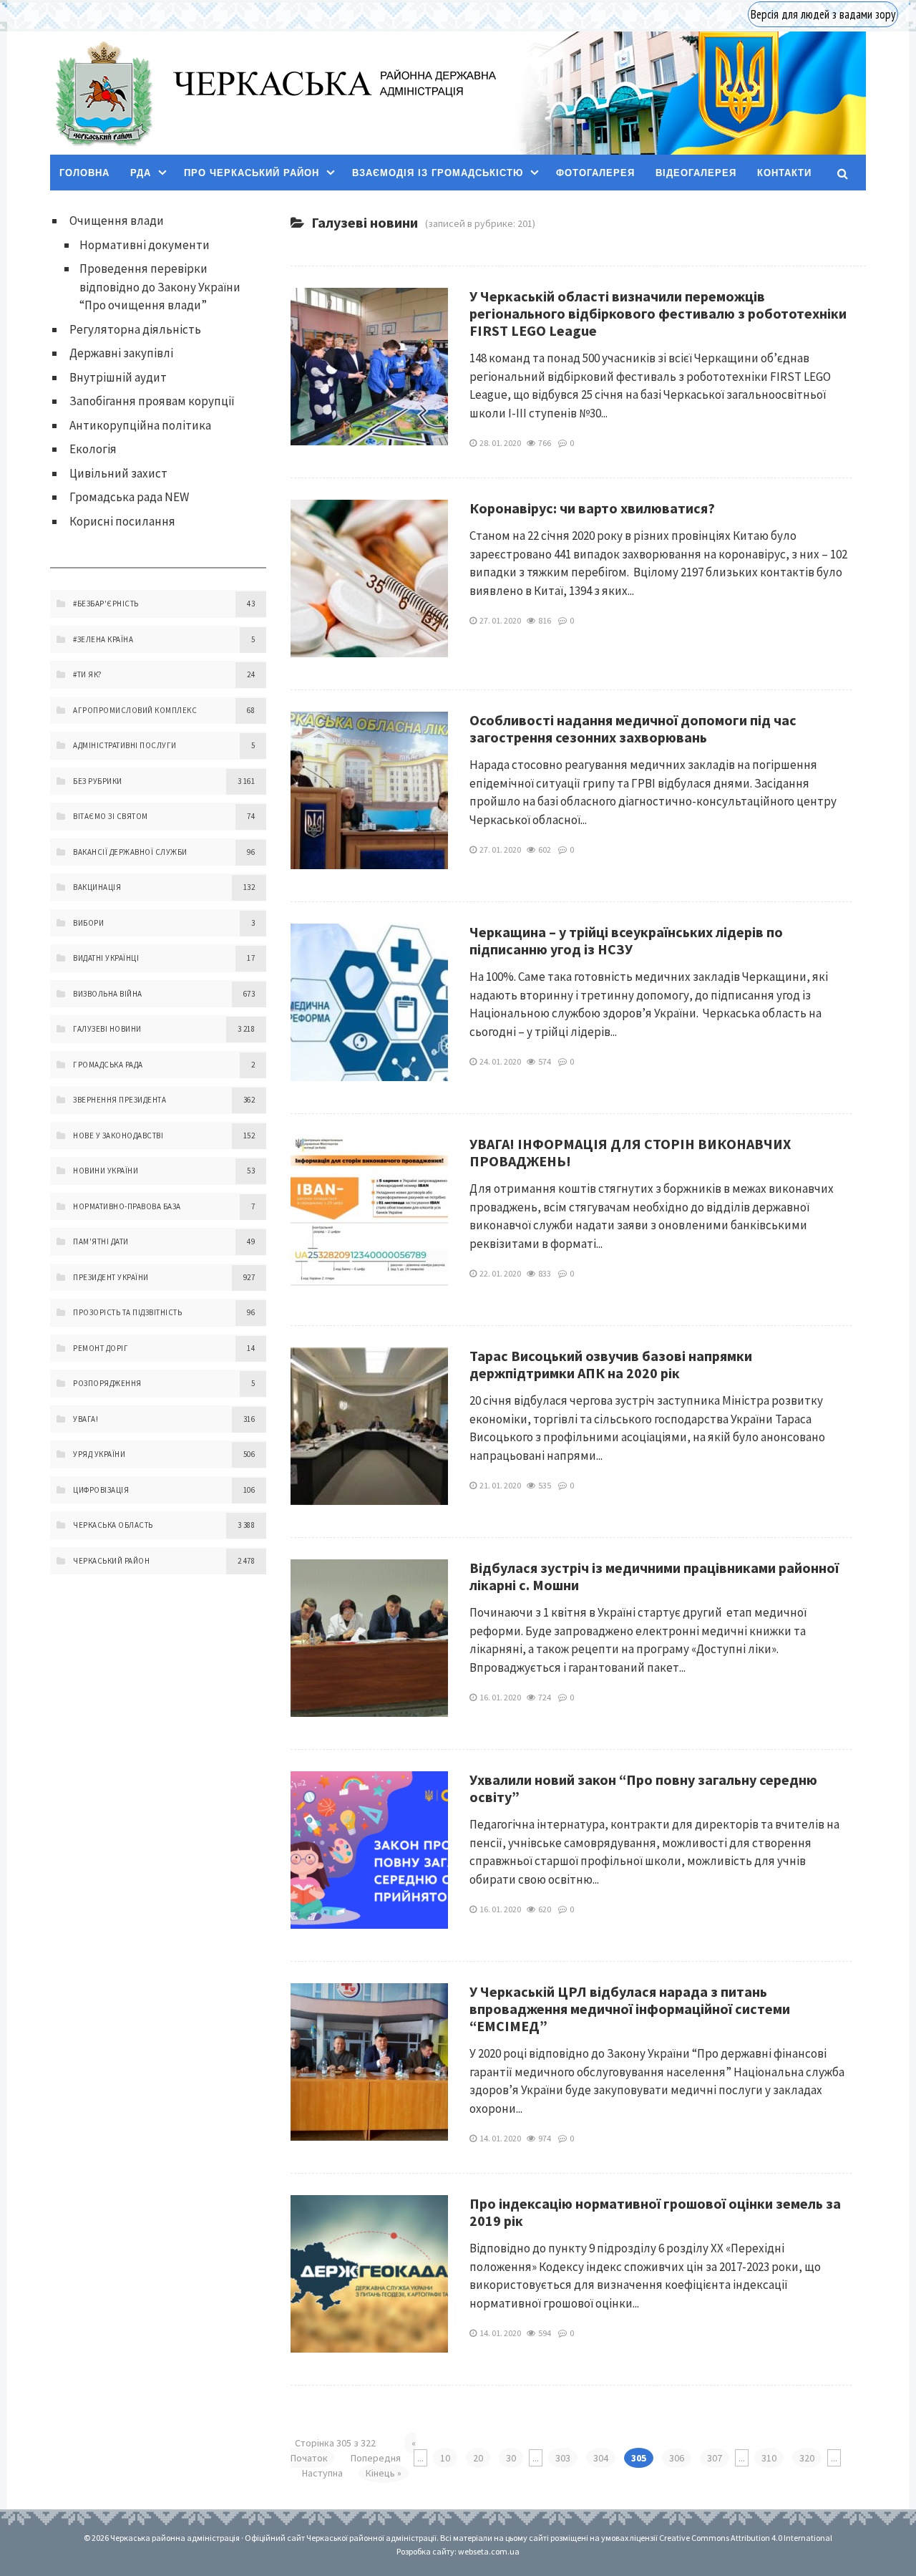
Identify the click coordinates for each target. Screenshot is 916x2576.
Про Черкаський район (252, 173)
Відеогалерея (696, 173)
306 (677, 2458)
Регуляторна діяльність (135, 329)
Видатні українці (106, 958)
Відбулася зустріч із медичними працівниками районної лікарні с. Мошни (654, 1576)
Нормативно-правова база (127, 1206)
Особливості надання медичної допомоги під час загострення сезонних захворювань (633, 728)
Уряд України (99, 1454)
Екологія (93, 449)
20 (478, 2458)
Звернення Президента (120, 1100)
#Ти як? (88, 674)
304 (601, 2458)
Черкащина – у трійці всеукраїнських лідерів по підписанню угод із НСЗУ (626, 940)
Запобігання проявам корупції (152, 401)
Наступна (322, 2473)
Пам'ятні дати (101, 1241)
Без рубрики (98, 781)
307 (715, 2458)
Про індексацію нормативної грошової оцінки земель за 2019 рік (655, 2212)
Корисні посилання (122, 521)
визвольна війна (108, 994)
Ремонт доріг (101, 1348)
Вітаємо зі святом (111, 816)
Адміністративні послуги (125, 745)
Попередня (376, 2458)
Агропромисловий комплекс (135, 710)
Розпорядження (107, 1383)
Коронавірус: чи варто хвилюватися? (592, 508)
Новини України (106, 1171)
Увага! (86, 1419)
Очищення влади (117, 221)
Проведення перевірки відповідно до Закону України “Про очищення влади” (160, 287)
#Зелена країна (103, 639)
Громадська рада (108, 1065)
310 (769, 2458)
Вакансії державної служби (130, 852)
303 (563, 2458)
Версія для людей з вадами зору (823, 14)
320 (807, 2458)
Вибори (88, 923)
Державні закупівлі (121, 353)
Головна (84, 173)
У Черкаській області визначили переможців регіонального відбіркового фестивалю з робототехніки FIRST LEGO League (658, 313)
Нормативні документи (145, 245)
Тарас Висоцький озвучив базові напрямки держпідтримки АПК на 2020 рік (611, 1364)
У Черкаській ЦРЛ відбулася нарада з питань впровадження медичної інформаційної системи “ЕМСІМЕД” (630, 2009)
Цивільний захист (118, 473)
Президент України (111, 1277)
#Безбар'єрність (106, 604)
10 (445, 2458)
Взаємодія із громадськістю (438, 173)
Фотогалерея (595, 173)
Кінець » (384, 2473)
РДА (141, 173)
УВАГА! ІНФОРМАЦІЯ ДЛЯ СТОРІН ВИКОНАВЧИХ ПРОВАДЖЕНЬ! (630, 1152)
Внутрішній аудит (118, 377)
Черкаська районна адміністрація (103, 93)
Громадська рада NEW (129, 497)
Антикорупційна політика (140, 425)
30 (511, 2458)
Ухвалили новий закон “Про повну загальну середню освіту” (643, 1788)
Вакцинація (97, 887)
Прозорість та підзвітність (127, 1312)
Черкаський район (111, 1561)
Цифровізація (101, 1490)
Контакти (784, 173)
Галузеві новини (107, 1029)
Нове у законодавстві (118, 1136)
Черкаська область (113, 1525)
